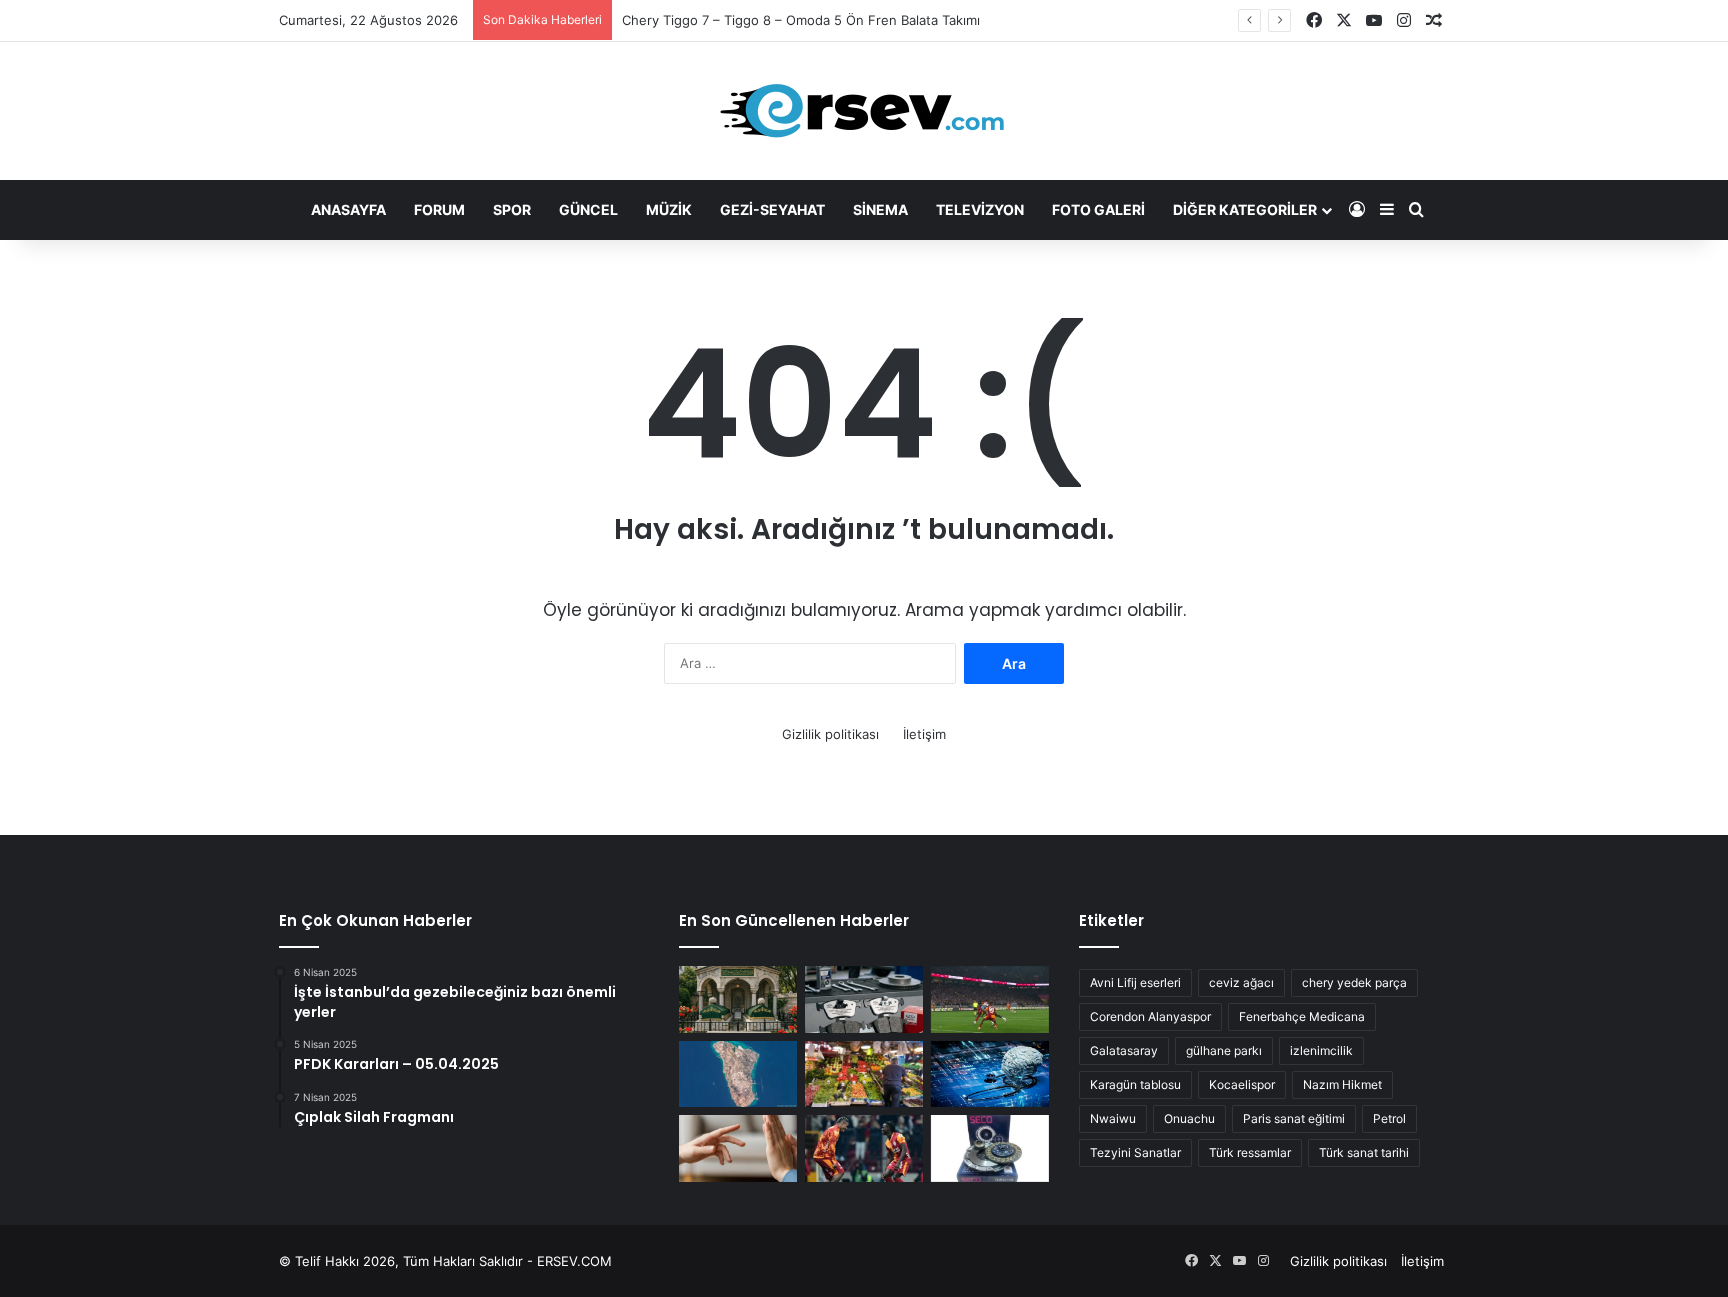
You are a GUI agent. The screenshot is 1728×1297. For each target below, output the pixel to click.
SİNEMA (880, 209)
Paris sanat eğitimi (1294, 1118)
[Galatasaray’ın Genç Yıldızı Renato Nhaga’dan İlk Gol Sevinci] (864, 1148)
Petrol (1389, 1118)
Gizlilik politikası (830, 734)
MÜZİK (669, 209)
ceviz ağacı (1241, 982)
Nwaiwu (1113, 1118)
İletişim (924, 734)
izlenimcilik (1321, 1050)
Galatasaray (1124, 1050)
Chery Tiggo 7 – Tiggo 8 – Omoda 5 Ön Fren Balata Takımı (801, 20)
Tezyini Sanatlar (1135, 1152)
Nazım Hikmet (1342, 1084)
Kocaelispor (1242, 1084)
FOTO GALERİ (1098, 209)
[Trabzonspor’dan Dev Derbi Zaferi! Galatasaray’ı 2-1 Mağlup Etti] (990, 999)
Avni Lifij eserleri (1135, 982)
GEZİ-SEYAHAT (772, 209)
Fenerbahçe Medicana (1302, 1016)
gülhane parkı (1224, 1050)
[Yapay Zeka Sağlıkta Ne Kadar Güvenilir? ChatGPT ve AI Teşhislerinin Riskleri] (990, 1074)
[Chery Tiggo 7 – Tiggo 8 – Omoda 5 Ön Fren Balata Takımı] (864, 999)
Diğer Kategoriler (1245, 209)
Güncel (588, 209)
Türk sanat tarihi (1364, 1152)
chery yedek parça (1354, 982)
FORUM (439, 209)
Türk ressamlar (1250, 1152)
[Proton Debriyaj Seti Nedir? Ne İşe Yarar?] (990, 1148)
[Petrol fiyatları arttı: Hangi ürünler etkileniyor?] (864, 1074)
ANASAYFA (348, 209)
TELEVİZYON (980, 209)
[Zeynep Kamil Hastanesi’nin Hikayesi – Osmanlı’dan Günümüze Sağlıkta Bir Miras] (738, 999)
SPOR (512, 209)
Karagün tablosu (1135, 1084)
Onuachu (1189, 1118)
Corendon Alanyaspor (1150, 1016)
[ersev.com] (864, 111)
